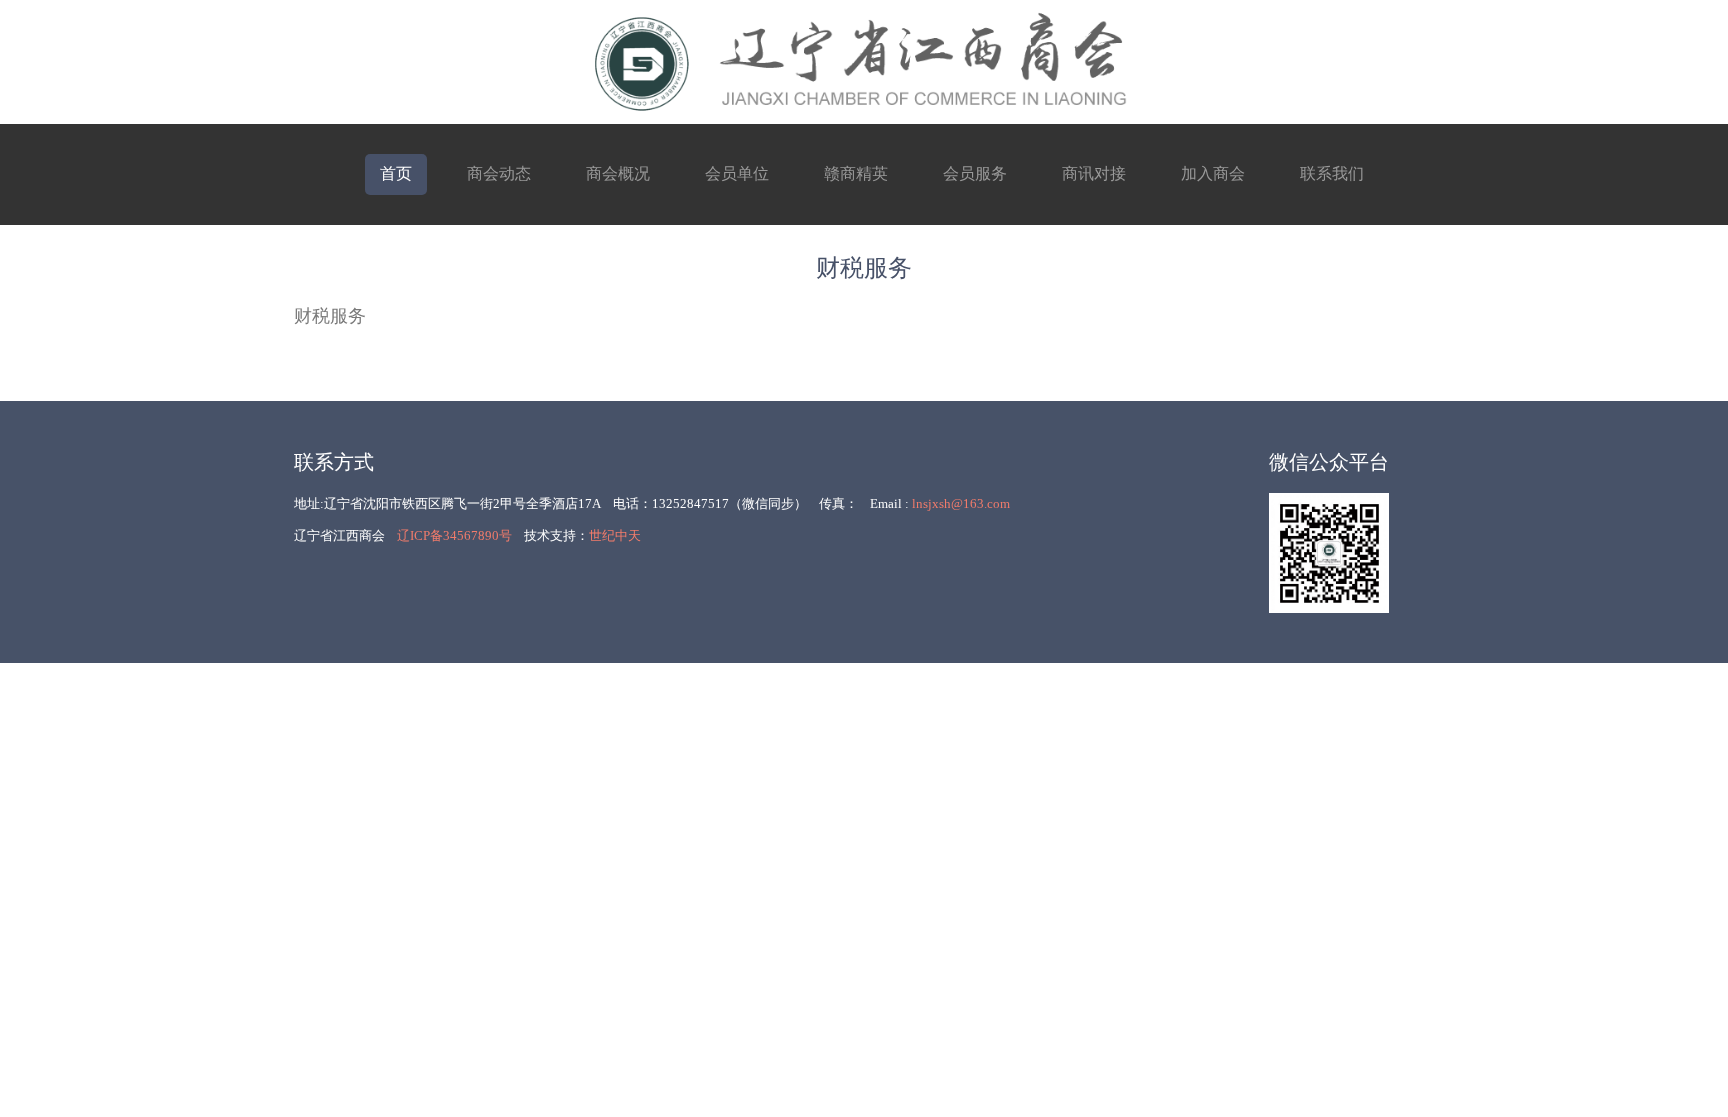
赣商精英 (856, 173)
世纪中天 (615, 535)
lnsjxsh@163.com (961, 503)
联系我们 (1332, 173)
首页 (396, 173)
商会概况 (618, 173)
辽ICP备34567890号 (454, 535)
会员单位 (737, 173)
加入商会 (1213, 173)
